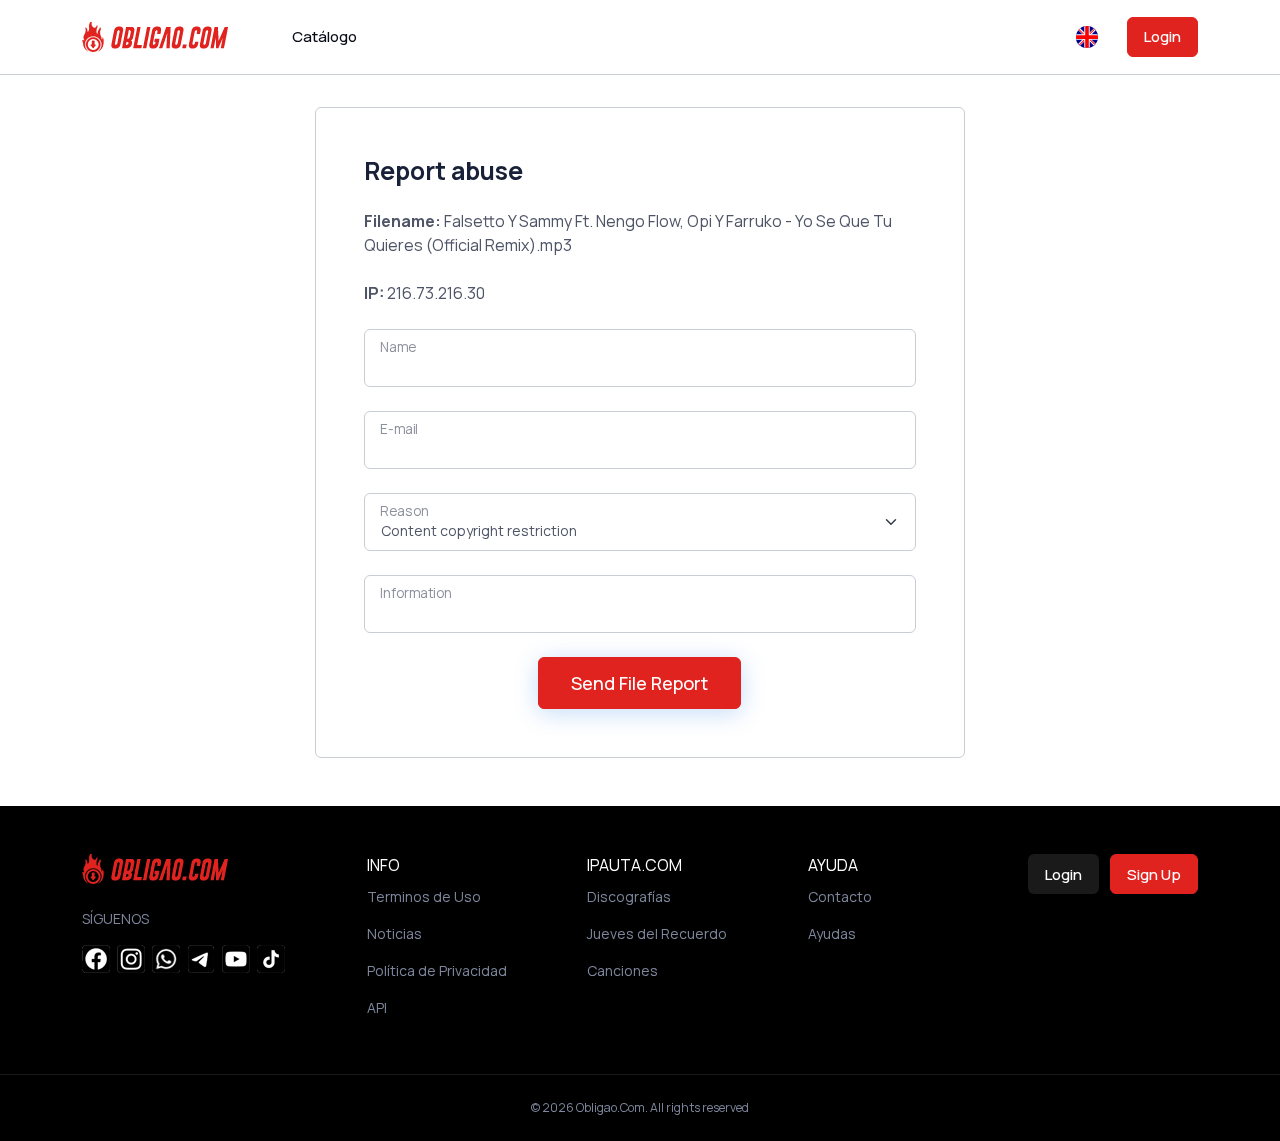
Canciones (622, 970)
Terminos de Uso (424, 896)
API (377, 1007)
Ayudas (832, 933)
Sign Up (1154, 874)
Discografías (629, 896)
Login (1162, 36)
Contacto (840, 896)
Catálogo (324, 36)
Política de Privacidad (437, 970)
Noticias (394, 933)
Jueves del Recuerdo (657, 933)
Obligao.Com (610, 1107)
